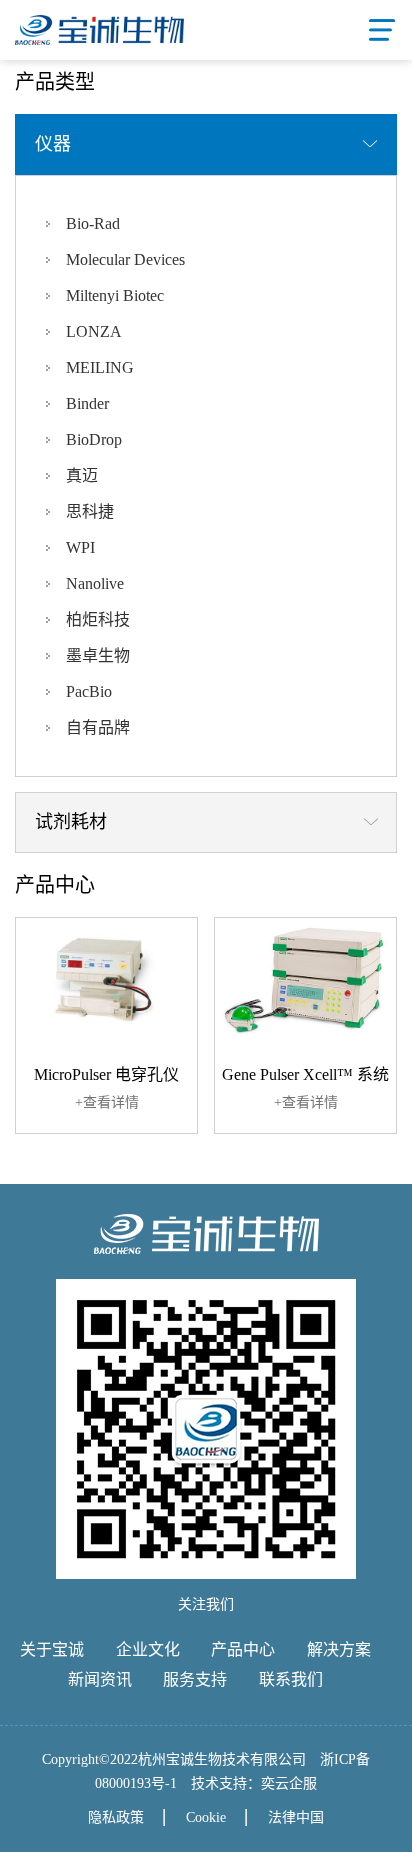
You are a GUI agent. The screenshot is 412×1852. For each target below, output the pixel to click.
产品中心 (243, 1649)
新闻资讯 (100, 1679)
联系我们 (291, 1679)
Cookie (206, 1817)
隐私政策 (116, 1817)
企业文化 (148, 1649)
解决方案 (339, 1649)
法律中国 (296, 1817)
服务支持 (195, 1679)
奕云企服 (289, 1783)
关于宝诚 (52, 1649)
